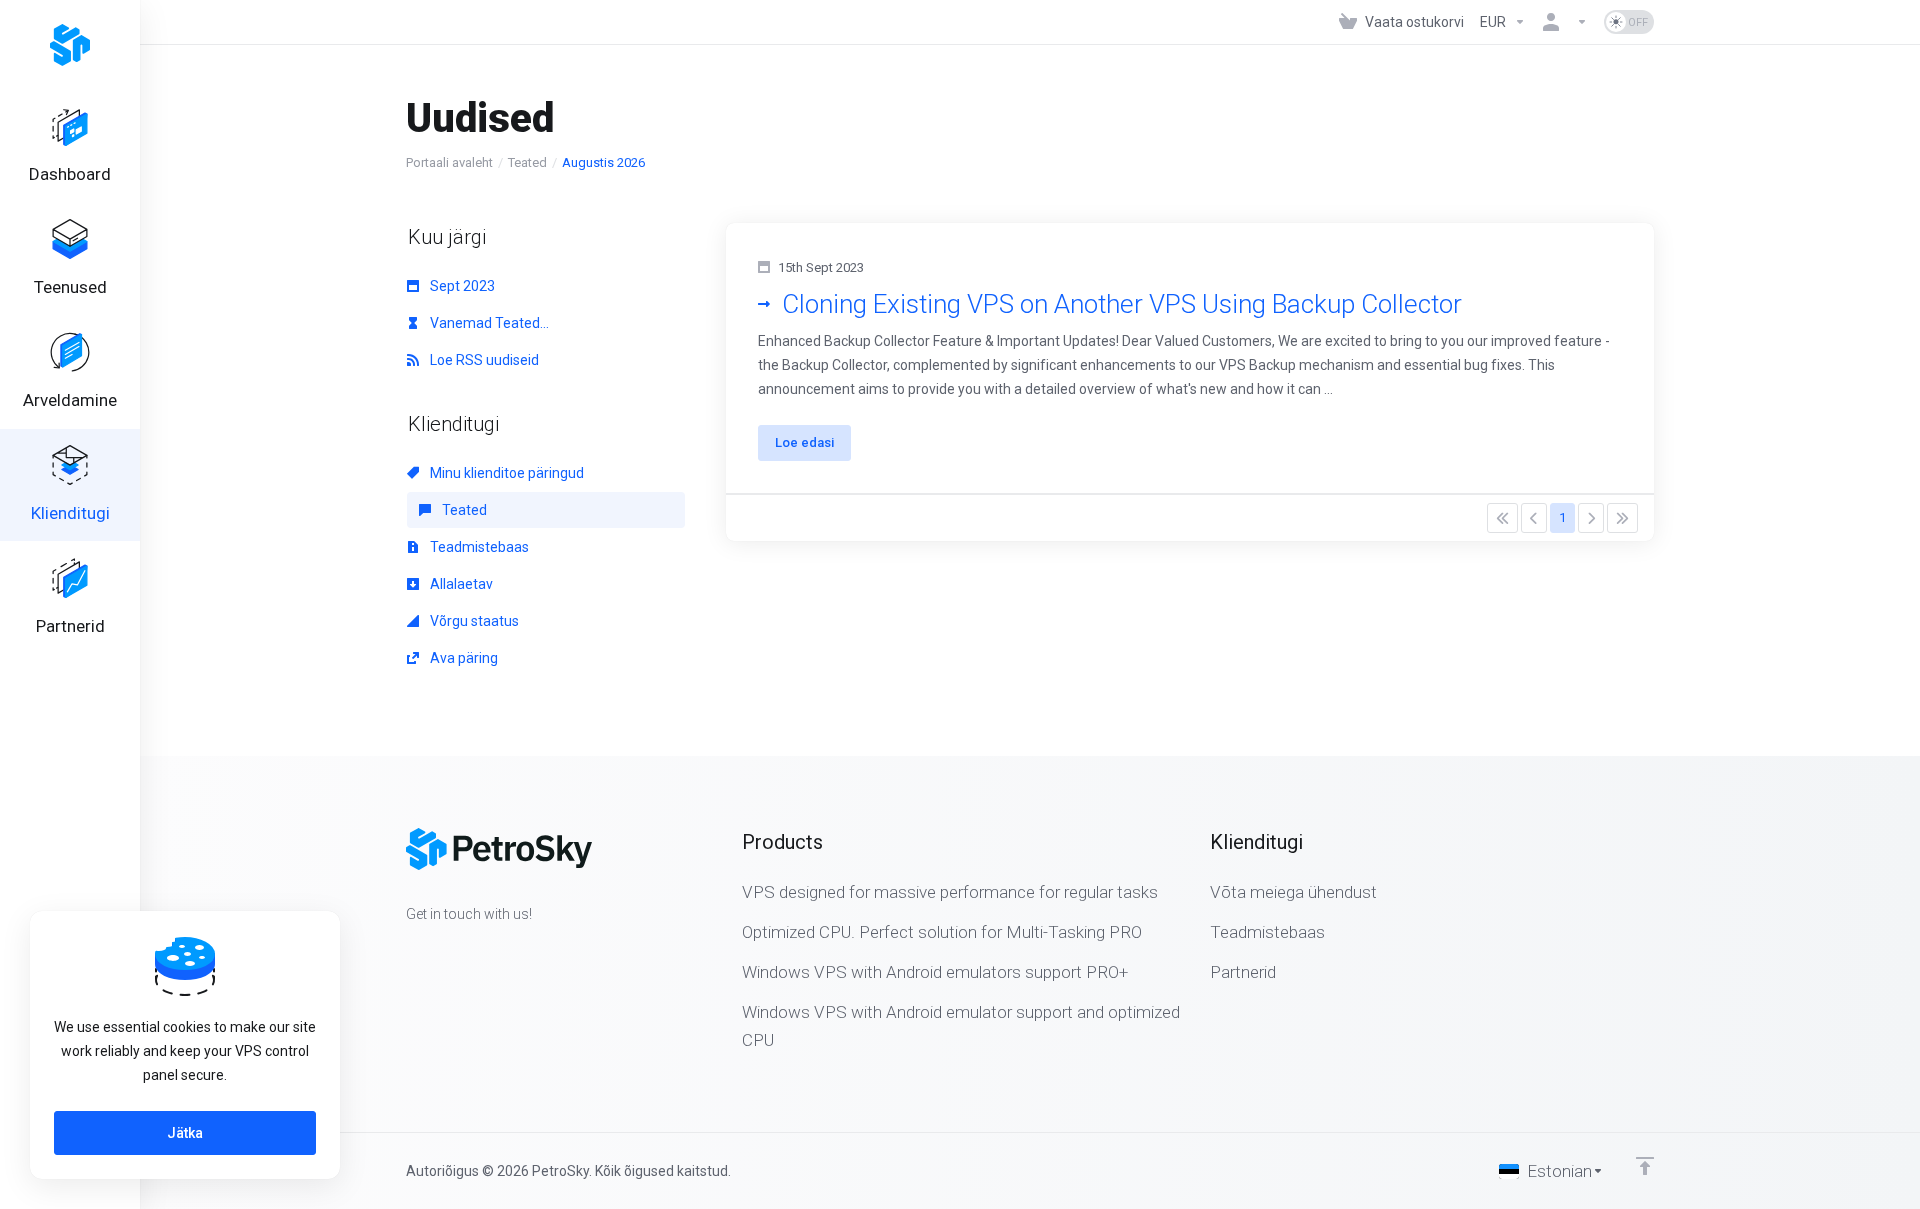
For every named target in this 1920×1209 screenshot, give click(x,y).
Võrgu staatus (473, 621)
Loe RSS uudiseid (483, 360)
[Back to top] (1645, 1166)
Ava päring (462, 658)
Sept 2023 (461, 286)
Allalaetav (460, 584)
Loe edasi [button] (804, 442)
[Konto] (1565, 22)
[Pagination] (1502, 518)
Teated (527, 162)
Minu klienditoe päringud (505, 473)
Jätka (185, 1133)
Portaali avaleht (449, 162)
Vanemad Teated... (488, 323)
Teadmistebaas (478, 547)
